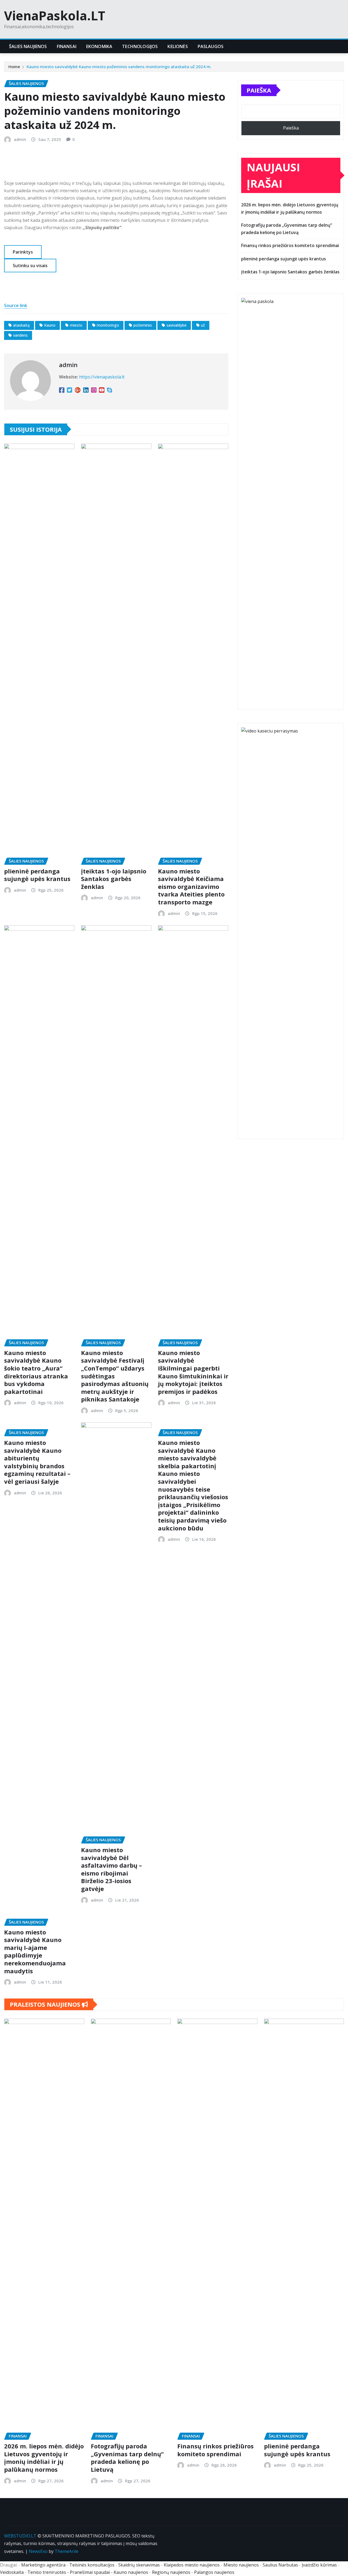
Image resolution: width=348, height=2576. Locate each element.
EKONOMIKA (99, 46)
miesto (76, 325)
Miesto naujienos (241, 2565)
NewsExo (38, 2551)
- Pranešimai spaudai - (90, 2572)
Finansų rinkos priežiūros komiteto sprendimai (290, 245)
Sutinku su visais (30, 266)
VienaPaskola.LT (55, 15)
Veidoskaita (12, 2572)
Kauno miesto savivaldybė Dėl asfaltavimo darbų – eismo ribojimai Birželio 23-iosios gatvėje (111, 1869)
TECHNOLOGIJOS (140, 46)
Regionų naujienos (171, 2572)
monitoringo (108, 325)
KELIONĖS (178, 46)
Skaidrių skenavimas (139, 2565)
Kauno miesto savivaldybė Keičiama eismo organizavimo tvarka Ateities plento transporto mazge (191, 886)
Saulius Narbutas (280, 2565)
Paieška (259, 90)
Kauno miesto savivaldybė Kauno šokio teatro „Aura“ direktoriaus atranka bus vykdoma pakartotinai (36, 1372)
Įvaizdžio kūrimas (319, 2565)
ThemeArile (66, 2551)
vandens (20, 335)
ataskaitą (21, 325)
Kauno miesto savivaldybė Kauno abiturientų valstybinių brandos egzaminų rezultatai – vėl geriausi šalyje (37, 1462)
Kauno (50, 325)
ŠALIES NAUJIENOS (28, 46)
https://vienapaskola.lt (102, 377)
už (203, 325)
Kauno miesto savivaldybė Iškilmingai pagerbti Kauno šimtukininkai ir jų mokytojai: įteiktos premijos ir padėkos (193, 1372)
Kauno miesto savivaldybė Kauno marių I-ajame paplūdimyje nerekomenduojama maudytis (35, 1951)
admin (20, 139)
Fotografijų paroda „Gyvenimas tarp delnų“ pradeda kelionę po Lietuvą (127, 2458)
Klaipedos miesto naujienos (192, 2565)
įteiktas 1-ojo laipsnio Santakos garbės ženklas (114, 879)
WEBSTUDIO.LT (20, 2536)
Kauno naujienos (131, 2572)
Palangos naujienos (214, 2572)
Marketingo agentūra (43, 2565)
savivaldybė (176, 325)
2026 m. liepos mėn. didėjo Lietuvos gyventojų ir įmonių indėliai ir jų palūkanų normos (44, 2458)
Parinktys (23, 252)
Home (14, 67)
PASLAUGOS (211, 46)
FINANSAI (67, 46)
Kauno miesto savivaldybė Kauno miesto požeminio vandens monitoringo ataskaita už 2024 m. (119, 67)
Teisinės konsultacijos (92, 2565)
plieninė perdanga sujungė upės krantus (37, 875)
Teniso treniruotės (47, 2572)
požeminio (143, 325)
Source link (16, 305)
